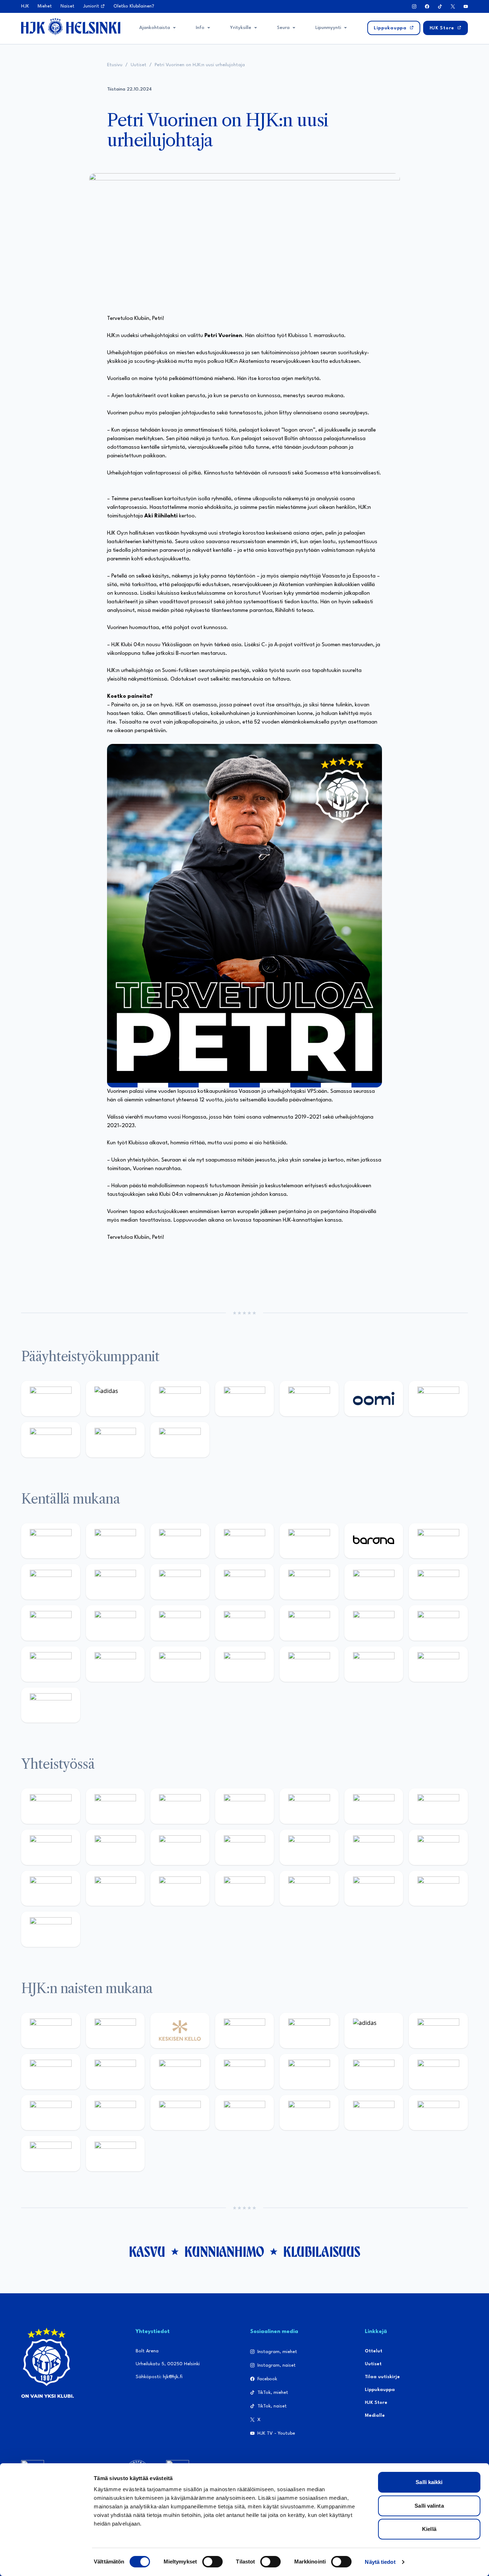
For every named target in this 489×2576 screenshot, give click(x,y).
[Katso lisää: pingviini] (180, 1541)
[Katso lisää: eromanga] (245, 1806)
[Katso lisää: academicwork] (180, 1623)
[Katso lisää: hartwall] (180, 1399)
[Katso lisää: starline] (438, 1582)
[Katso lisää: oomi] (374, 1399)
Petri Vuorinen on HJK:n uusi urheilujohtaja (200, 65)
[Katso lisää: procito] (374, 1888)
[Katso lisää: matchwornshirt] (115, 1888)
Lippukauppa (380, 2390)
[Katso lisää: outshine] (245, 1847)
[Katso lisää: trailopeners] (245, 1541)
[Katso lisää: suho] (309, 1888)
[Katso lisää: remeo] (438, 1664)
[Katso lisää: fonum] (51, 2072)
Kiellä (429, 2529)
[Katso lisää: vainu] (438, 2030)
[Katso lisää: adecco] (438, 1541)
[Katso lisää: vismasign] (374, 1664)
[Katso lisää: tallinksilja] (51, 1440)
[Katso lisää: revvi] (51, 1399)
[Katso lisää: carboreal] (115, 1541)
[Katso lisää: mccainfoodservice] (374, 1806)
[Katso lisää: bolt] (438, 1399)
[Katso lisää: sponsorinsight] (51, 1929)
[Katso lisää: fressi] (180, 2072)
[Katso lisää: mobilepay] (51, 1541)
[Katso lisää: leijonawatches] (245, 1582)
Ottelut (374, 2351)
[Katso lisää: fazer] (438, 1623)
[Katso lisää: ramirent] (309, 1623)
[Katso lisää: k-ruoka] (180, 1664)
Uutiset (139, 65)
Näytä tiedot (380, 2562)
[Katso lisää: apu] (309, 1582)
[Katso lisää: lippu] (438, 1847)
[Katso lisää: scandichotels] (51, 1705)
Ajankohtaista (155, 28)
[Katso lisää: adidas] (115, 1399)
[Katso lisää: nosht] (180, 1806)
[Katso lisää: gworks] (51, 1888)
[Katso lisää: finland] (438, 2072)
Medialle (375, 2416)
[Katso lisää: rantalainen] (115, 2030)
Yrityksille (241, 28)
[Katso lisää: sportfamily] (374, 1847)
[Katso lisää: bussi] (115, 1623)
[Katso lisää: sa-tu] (180, 1847)
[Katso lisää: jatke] (180, 1582)
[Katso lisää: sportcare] (245, 1888)
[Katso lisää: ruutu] (309, 1399)
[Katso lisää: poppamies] (115, 1806)
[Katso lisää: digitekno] (115, 1582)
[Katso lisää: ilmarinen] (51, 1623)
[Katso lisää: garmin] (309, 1847)
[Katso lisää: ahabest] (180, 1888)
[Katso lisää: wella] (245, 2072)
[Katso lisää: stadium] (115, 1440)
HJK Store (376, 2403)
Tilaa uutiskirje (382, 2377)
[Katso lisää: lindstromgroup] (115, 1847)
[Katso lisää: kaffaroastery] (309, 1806)
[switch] (212, 2562)
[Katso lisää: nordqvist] (309, 1541)
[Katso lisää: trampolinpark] (51, 1806)
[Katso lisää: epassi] (309, 2072)
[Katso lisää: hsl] (374, 1623)
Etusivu (115, 65)
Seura (283, 28)
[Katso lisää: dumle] (51, 1664)
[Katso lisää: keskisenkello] (180, 2030)
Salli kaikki (429, 2482)
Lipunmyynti (328, 28)
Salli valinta (429, 2506)
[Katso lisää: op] (245, 1399)
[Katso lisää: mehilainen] (180, 1440)
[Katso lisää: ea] (245, 1664)
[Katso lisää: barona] (374, 1541)
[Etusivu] (71, 26)
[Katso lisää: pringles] (51, 1847)
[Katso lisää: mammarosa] (438, 1888)
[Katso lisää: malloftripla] (245, 1623)
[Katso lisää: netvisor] (309, 1664)
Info (200, 28)
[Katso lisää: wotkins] (438, 1806)
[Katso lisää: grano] (115, 1664)
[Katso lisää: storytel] (51, 1582)
